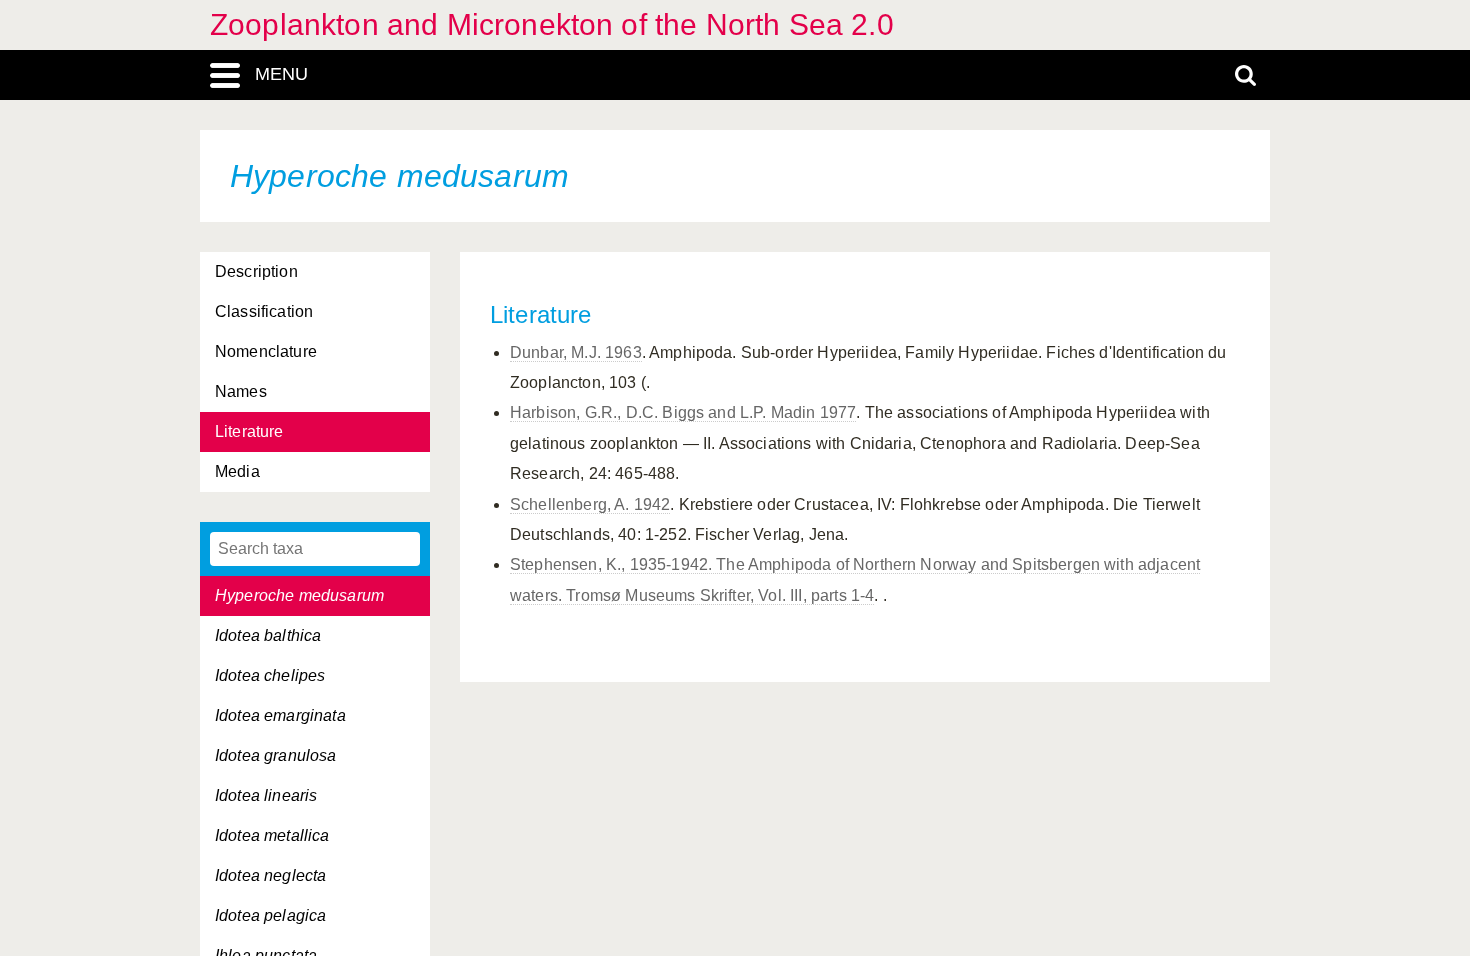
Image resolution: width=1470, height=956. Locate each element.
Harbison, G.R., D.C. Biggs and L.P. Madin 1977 (683, 412)
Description (256, 271)
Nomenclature (266, 351)
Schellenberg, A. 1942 (590, 504)
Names (241, 391)
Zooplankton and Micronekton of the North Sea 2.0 (552, 24)
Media (237, 471)
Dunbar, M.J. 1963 (576, 352)
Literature (249, 431)
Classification (264, 311)
